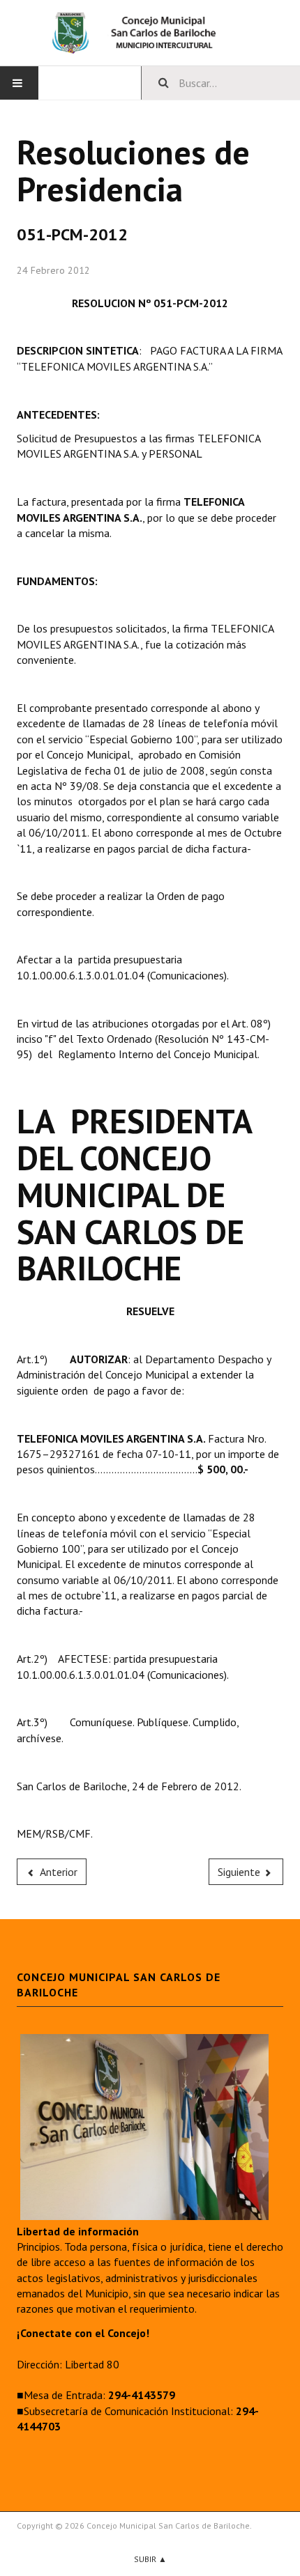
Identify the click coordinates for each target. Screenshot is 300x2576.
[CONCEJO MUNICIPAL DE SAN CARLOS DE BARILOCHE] (150, 33)
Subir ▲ (150, 2559)
